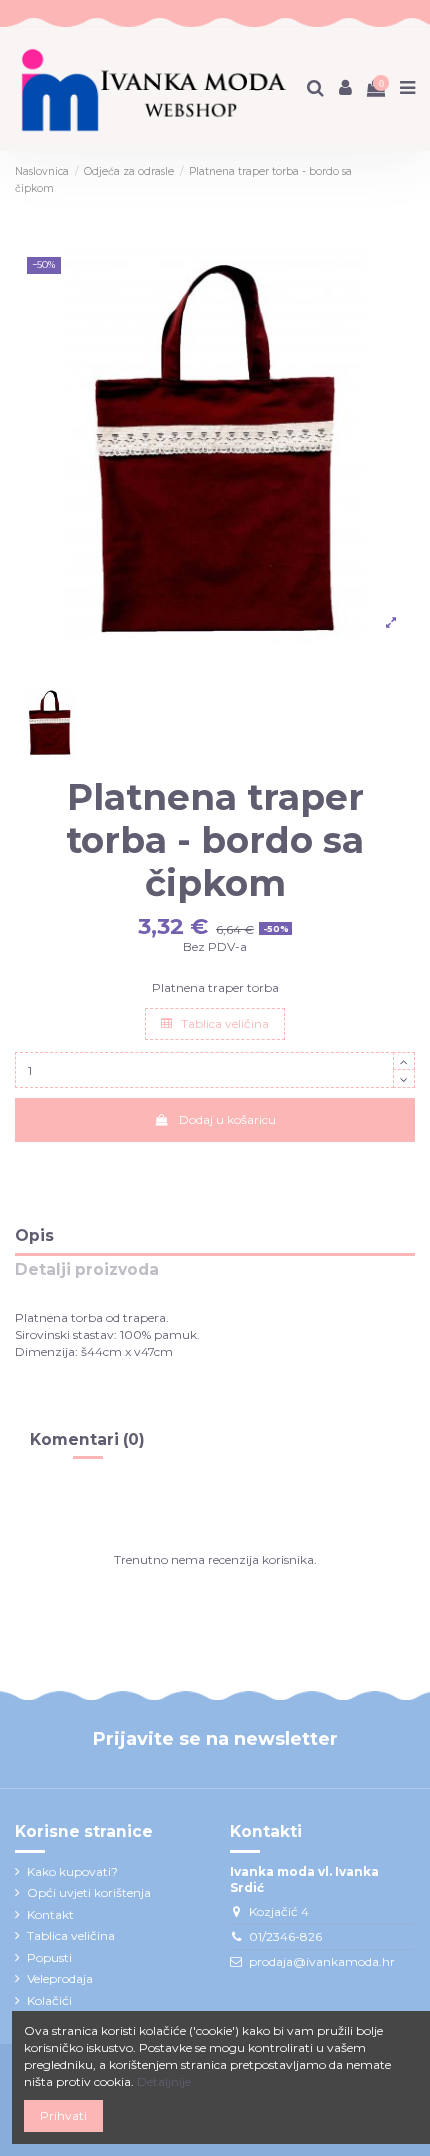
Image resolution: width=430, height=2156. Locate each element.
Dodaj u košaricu (227, 1119)
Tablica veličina (223, 1023)
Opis (34, 1236)
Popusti (49, 1957)
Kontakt (50, 1914)
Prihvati (63, 2115)
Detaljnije (164, 2081)
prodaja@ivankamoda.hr (322, 1961)
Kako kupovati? (72, 1871)
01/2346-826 (285, 1936)
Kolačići (49, 2000)
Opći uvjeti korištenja (89, 1892)
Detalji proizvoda (87, 1270)
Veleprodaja (60, 1978)
